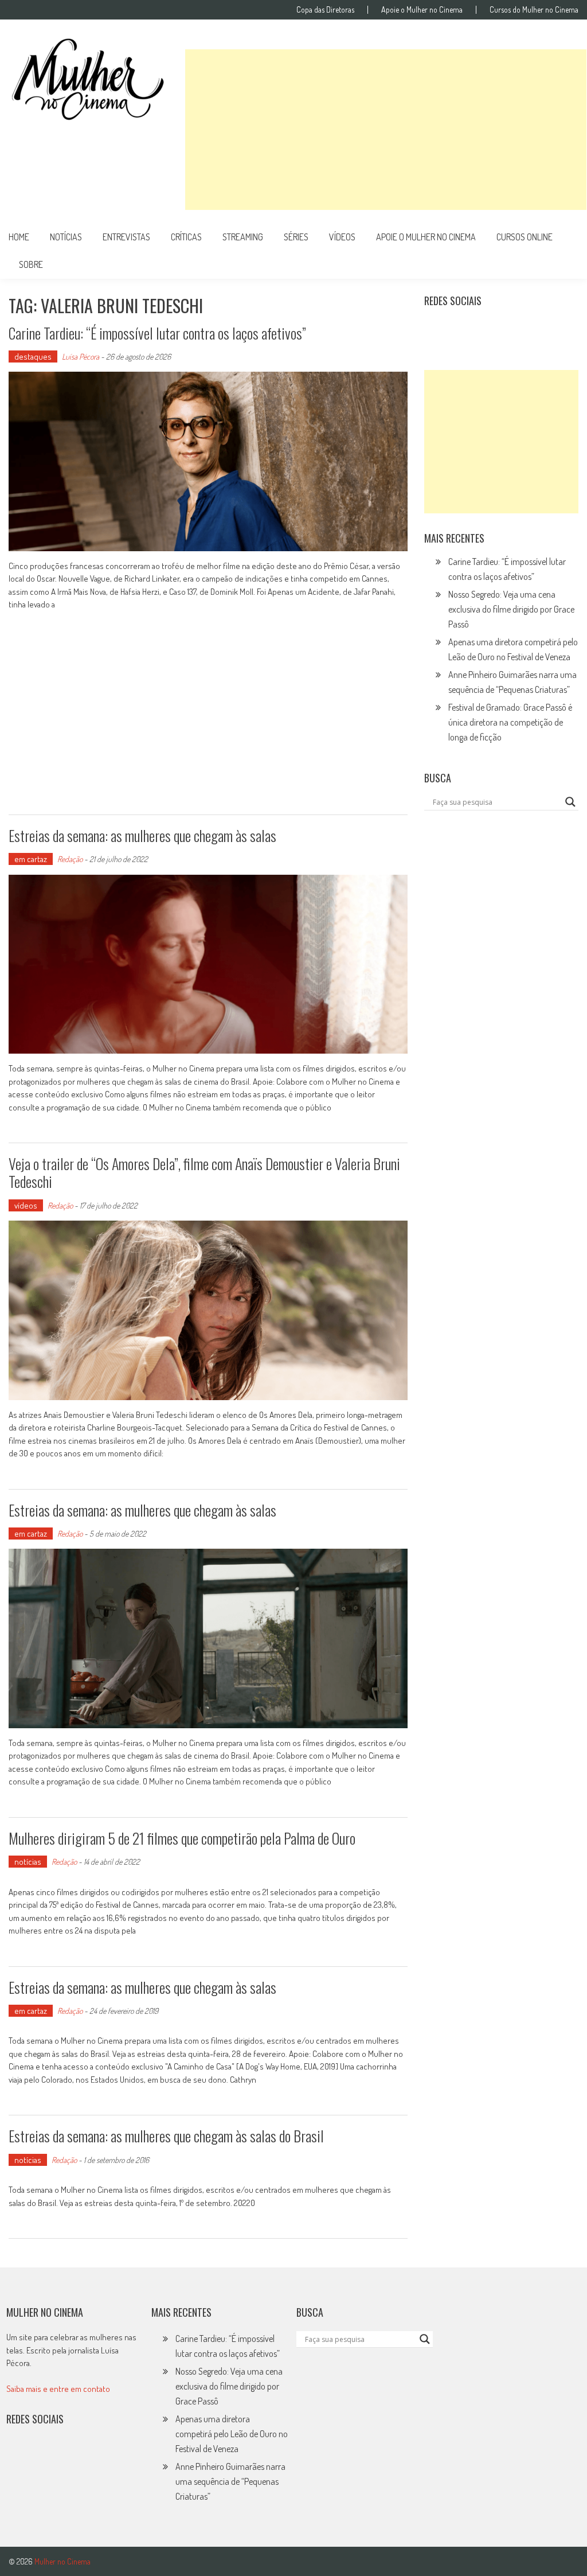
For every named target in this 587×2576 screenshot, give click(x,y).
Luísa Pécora (81, 356)
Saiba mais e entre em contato (58, 2389)
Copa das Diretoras (325, 10)
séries (296, 237)
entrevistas (126, 237)
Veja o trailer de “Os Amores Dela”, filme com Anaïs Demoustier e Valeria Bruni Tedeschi (204, 1172)
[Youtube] (512, 329)
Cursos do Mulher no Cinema (534, 10)
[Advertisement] (386, 130)
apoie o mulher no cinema (426, 237)
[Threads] (562, 329)
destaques (33, 356)
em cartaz (31, 859)
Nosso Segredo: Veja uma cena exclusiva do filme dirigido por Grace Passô (511, 609)
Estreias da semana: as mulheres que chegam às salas (142, 835)
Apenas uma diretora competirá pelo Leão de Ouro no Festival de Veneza (232, 2434)
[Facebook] (537, 329)
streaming (243, 237)
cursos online (525, 237)
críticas (186, 237)
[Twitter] (44, 2456)
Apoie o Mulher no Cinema (422, 10)
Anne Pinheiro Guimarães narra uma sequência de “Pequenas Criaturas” (230, 2481)
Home (19, 237)
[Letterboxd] (462, 329)
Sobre (31, 264)
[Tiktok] (487, 329)
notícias (66, 237)
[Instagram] (437, 329)
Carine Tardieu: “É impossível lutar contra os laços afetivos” (157, 333)
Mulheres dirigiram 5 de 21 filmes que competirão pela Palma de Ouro (182, 1838)
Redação (70, 859)
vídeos (342, 237)
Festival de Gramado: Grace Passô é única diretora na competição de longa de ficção (510, 722)
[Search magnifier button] (570, 802)
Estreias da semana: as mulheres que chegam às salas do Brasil (166, 2136)
